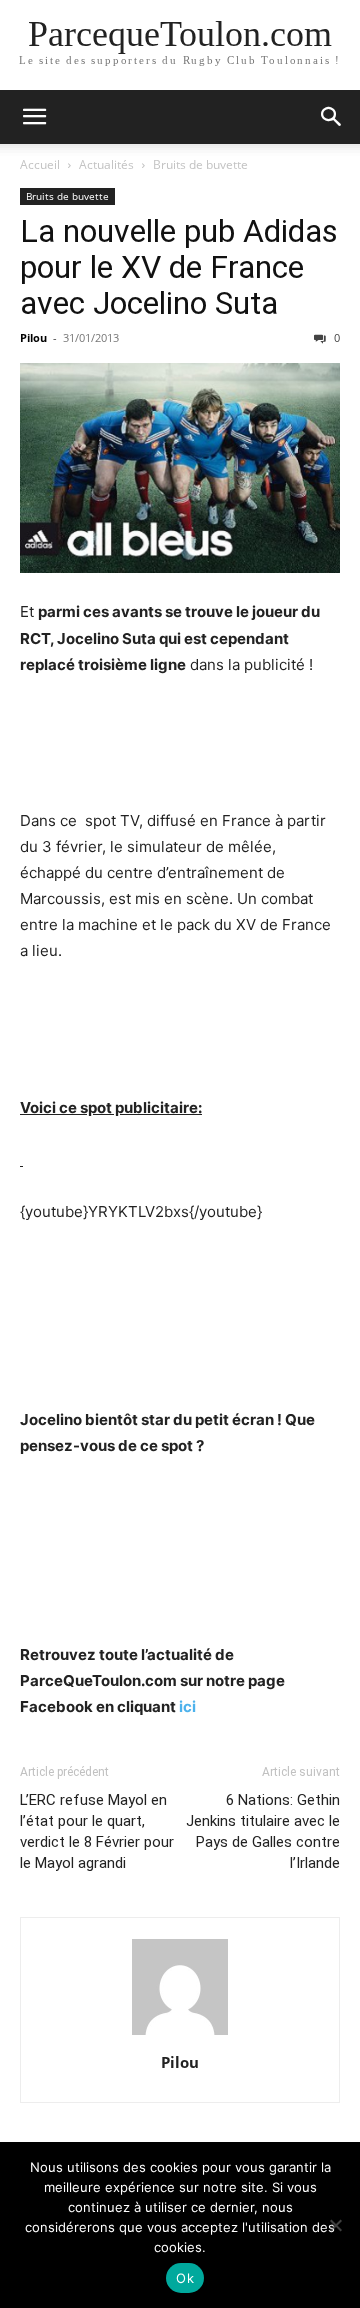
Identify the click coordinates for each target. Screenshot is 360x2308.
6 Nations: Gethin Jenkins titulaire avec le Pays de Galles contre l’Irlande (263, 1831)
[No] (335, 2225)
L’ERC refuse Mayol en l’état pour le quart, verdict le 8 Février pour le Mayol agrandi (97, 1831)
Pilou (33, 337)
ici (187, 1706)
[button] (34, 117)
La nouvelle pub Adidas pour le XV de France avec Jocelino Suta (179, 267)
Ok (185, 2278)
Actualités (106, 164)
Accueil (40, 164)
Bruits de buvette (200, 164)
